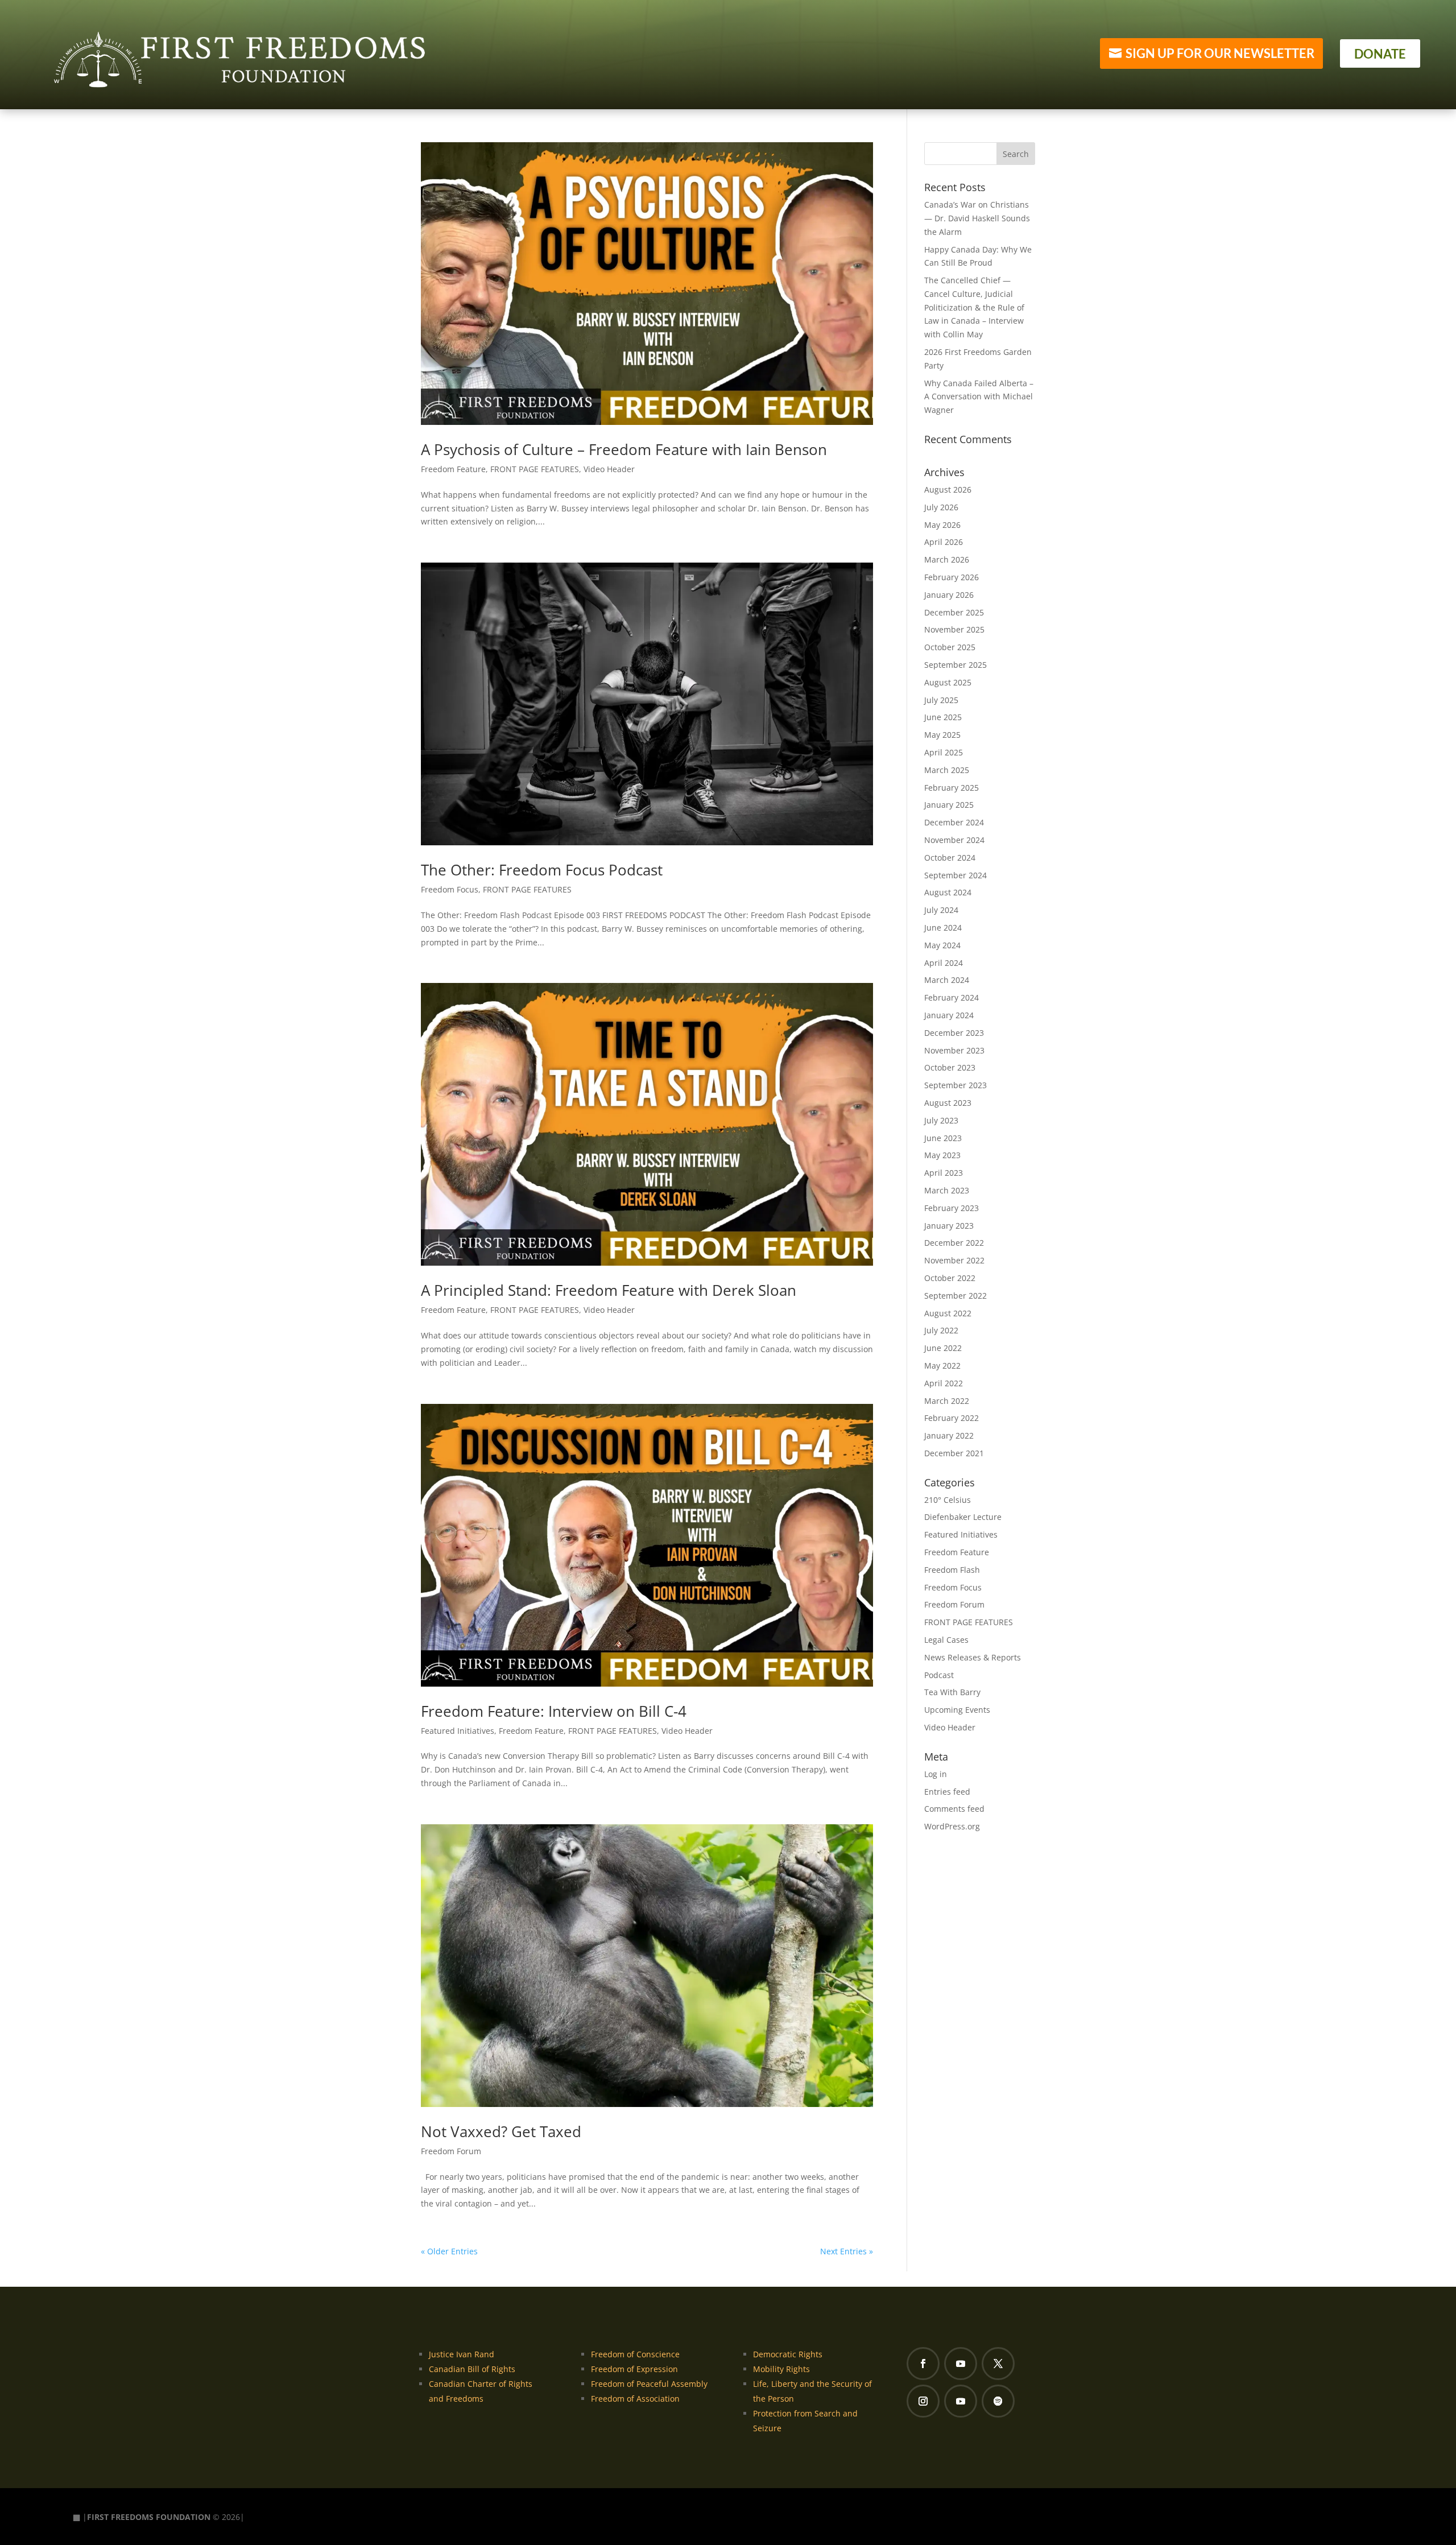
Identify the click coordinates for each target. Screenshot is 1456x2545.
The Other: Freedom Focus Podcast (542, 870)
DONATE (1380, 54)
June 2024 (943, 927)
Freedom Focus (450, 889)
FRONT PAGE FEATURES (535, 469)
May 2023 (942, 1155)
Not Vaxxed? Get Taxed (501, 2131)
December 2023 (954, 1033)
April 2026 (944, 542)
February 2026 (952, 577)
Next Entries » (847, 2251)
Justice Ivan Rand (462, 2354)
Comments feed (954, 1809)
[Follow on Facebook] (923, 2364)
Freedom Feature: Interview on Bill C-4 (554, 1711)
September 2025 (955, 665)
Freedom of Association (635, 2399)
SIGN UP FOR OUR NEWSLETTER (1220, 53)
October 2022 (950, 1278)
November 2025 (954, 629)
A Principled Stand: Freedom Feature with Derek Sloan (609, 1290)
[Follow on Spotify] (998, 2401)
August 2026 (948, 489)
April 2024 (944, 963)
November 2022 (954, 1260)
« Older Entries (449, 2251)
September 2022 (955, 1296)
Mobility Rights (781, 2369)
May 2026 (942, 525)
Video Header (609, 469)
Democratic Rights (788, 2354)
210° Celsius (948, 1500)
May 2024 (942, 945)
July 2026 (941, 507)
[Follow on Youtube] (961, 2364)
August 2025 (948, 682)
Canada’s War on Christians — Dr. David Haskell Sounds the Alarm (977, 218)
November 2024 (954, 840)
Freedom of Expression (634, 2369)
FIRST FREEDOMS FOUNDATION (149, 2517)
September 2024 (955, 875)
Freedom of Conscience (635, 2354)
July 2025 (941, 700)
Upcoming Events (957, 1710)
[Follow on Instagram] (923, 2401)
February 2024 (952, 997)
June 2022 (943, 1348)
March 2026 (947, 559)
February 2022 (952, 1418)
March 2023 (947, 1190)
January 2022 (949, 1435)
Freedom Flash (952, 1570)
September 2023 (955, 1085)
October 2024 (950, 858)
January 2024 (949, 1015)
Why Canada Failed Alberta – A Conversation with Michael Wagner (979, 397)
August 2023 (948, 1103)
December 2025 (954, 612)
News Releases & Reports (973, 1657)
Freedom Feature (453, 469)
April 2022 (944, 1383)
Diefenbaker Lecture (963, 1517)
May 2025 (942, 735)
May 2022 (942, 1366)
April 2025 (944, 752)
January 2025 (949, 805)
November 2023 (954, 1050)
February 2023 (952, 1208)
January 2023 (949, 1226)
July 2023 (941, 1120)
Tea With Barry (952, 1692)
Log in (936, 1774)
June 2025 (943, 717)
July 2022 (941, 1330)
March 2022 (947, 1401)
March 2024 (947, 980)
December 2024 (954, 822)
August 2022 (948, 1313)
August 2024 (948, 892)
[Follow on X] (998, 2364)
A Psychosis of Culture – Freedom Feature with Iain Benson (624, 449)
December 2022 (954, 1243)
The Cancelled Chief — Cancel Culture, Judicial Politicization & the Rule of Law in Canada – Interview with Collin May (974, 307)
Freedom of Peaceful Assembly (649, 2384)
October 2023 (950, 1067)
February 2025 (952, 788)
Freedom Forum (451, 2151)
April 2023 (944, 1173)
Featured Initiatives (458, 1731)
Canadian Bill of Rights (472, 2369)
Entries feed (947, 1792)
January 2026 (949, 595)
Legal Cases (946, 1640)
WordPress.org (952, 1826)
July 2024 (941, 910)
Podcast (939, 1675)
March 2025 (947, 770)
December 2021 (954, 1453)
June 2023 (943, 1138)
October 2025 (950, 647)
